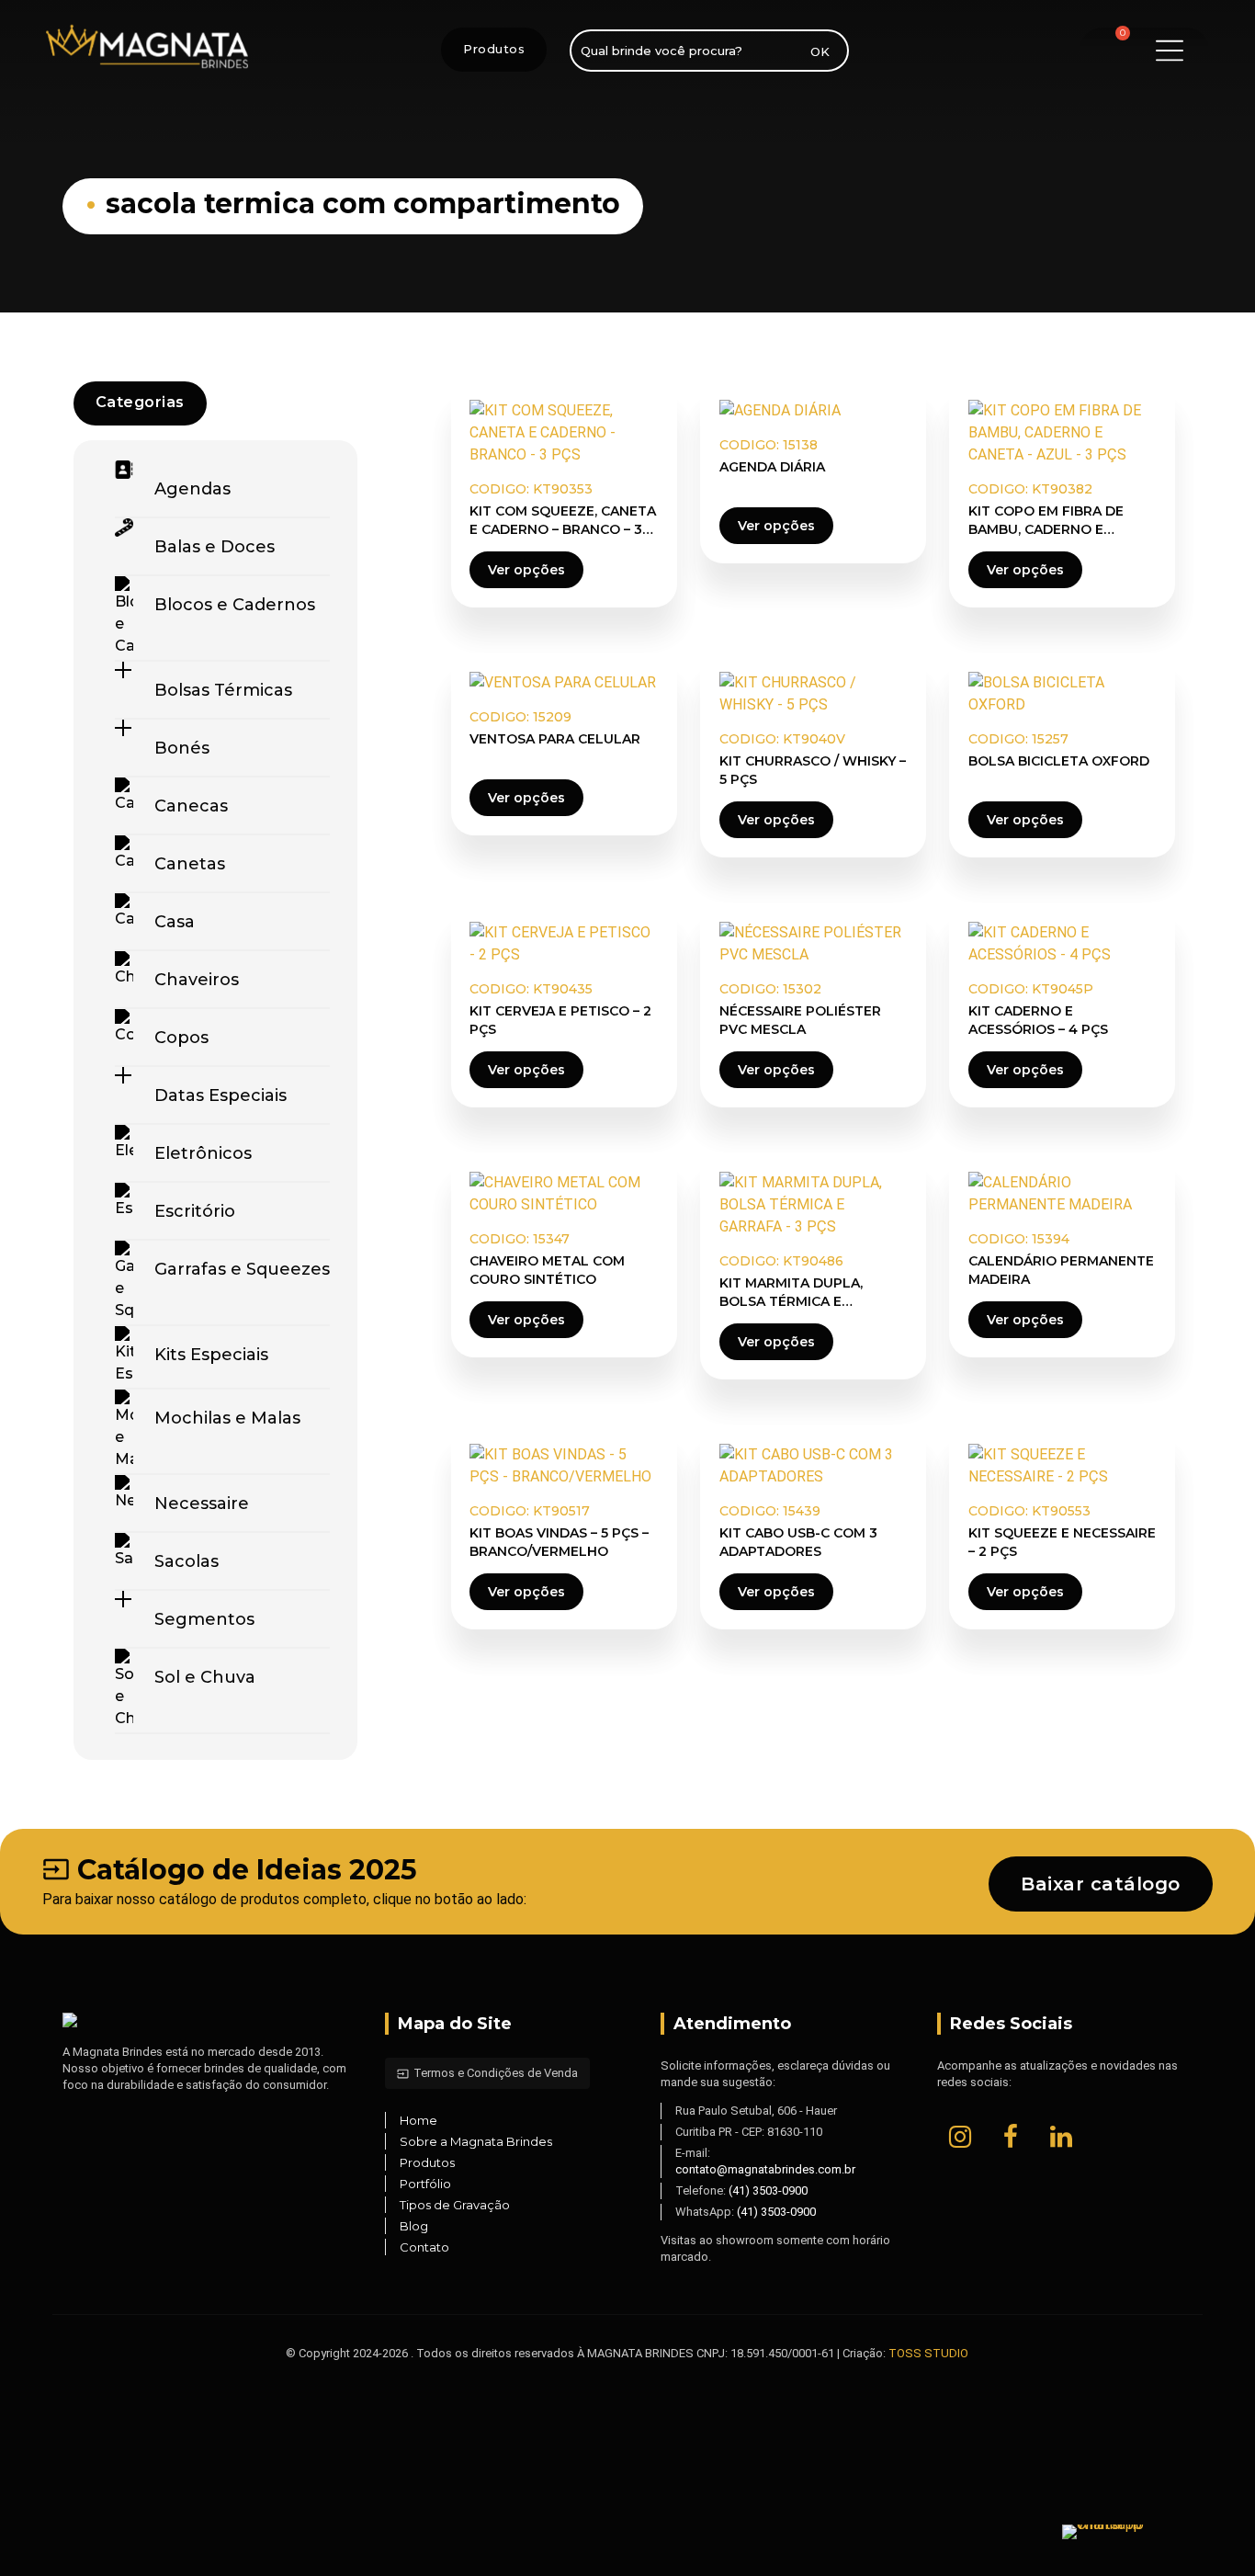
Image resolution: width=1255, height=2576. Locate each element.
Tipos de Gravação (455, 2205)
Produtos (494, 49)
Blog (414, 2226)
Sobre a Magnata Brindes (476, 2141)
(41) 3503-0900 (768, 2190)
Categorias (140, 402)
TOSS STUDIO (928, 2353)
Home (418, 2120)
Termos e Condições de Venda (487, 2073)
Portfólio (425, 2184)
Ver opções (526, 570)
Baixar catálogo (1101, 1884)
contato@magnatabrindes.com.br (765, 2169)
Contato (424, 2247)
